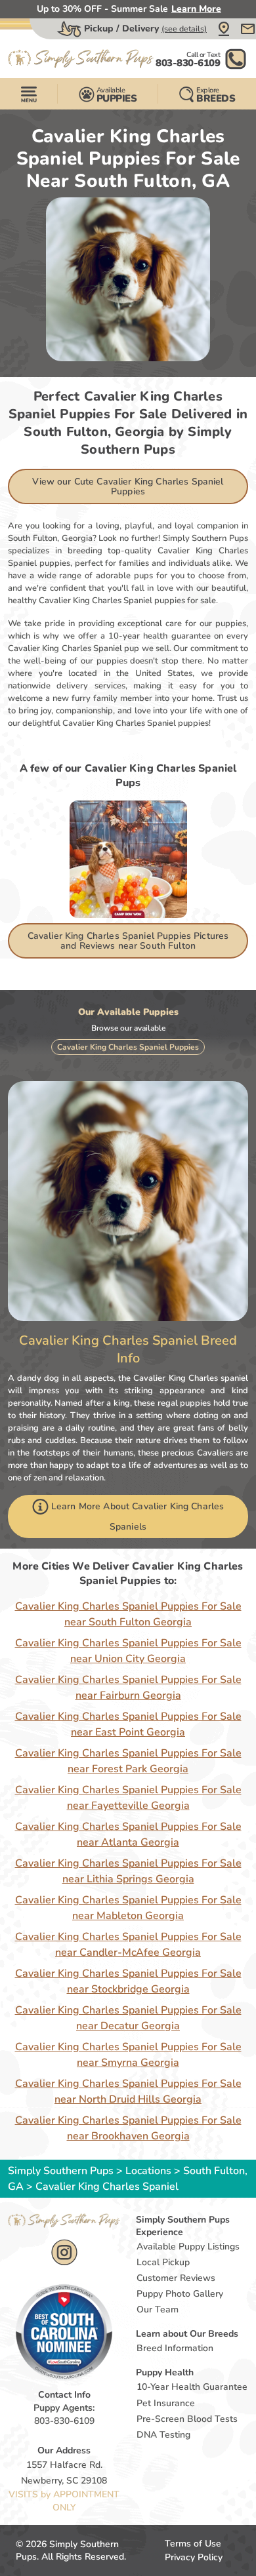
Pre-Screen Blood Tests (187, 2419)
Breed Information (175, 2348)
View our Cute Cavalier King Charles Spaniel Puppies (128, 486)
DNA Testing (163, 2435)
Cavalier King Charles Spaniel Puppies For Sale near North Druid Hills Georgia (128, 2091)
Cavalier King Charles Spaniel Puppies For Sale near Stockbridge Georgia (128, 1981)
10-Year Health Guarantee (192, 2387)
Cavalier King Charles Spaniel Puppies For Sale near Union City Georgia (128, 1651)
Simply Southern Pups (61, 2171)
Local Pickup (163, 2262)
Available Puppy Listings (188, 2247)
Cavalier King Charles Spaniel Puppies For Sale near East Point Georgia (128, 1724)
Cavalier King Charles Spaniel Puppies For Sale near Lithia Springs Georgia (128, 1871)
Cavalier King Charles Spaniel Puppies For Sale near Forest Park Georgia (128, 1761)
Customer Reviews (176, 2278)
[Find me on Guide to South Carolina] (64, 2331)
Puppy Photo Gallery (180, 2294)
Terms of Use (193, 2544)
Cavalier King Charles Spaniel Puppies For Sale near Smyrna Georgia (128, 2055)
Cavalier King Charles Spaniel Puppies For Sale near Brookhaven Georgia (128, 2128)
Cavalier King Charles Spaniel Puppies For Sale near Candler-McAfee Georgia (128, 1945)
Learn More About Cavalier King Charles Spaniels (138, 1516)
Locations (148, 2171)
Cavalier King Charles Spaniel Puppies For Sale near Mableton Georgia (128, 1908)
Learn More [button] (196, 9)
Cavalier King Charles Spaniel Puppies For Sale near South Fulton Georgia (128, 1614)
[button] (224, 29)
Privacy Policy (194, 2557)
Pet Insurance (166, 2403)
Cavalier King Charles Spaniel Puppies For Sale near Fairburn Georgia (128, 1688)
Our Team (158, 2309)
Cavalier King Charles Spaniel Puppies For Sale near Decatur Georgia (128, 2018)
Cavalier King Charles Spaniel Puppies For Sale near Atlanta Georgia (128, 1834)
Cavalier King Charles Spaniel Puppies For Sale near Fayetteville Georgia (128, 1798)
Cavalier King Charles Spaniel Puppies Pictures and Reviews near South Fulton (128, 941)
